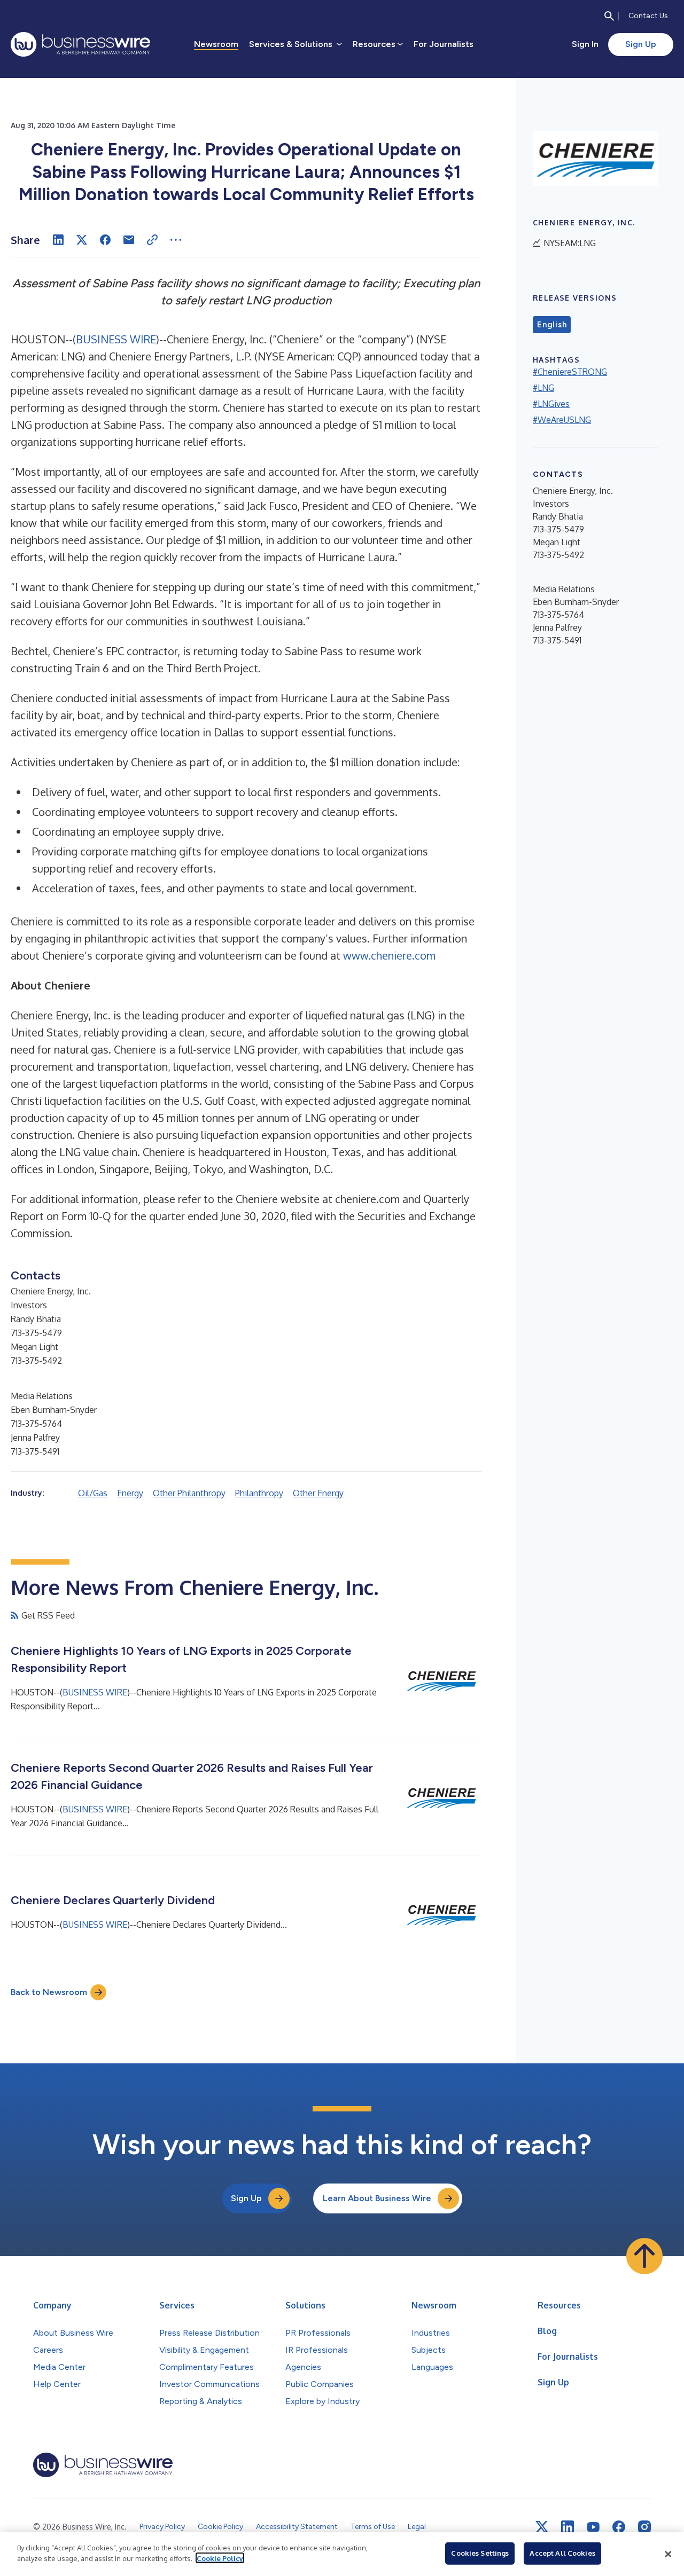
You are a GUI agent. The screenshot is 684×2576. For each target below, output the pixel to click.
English (552, 325)
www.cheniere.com (389, 955)
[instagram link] (644, 2527)
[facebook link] (619, 2527)
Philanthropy (259, 1493)
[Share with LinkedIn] (58, 240)
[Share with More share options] (176, 240)
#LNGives (551, 404)
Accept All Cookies (562, 2553)
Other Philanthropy (189, 1493)
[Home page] (80, 44)
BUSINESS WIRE (116, 339)
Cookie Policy (220, 2558)
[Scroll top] (644, 2256)
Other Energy (318, 1493)
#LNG (543, 388)
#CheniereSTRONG (570, 372)
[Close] (668, 2554)
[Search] (609, 16)
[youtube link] (593, 2527)
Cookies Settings (480, 2553)
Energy (130, 1493)
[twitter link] (542, 2527)
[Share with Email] (129, 240)
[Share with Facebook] (105, 240)
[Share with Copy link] (152, 240)
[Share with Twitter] (82, 240)
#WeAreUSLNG (562, 420)
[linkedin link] (568, 2527)
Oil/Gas (93, 1493)
